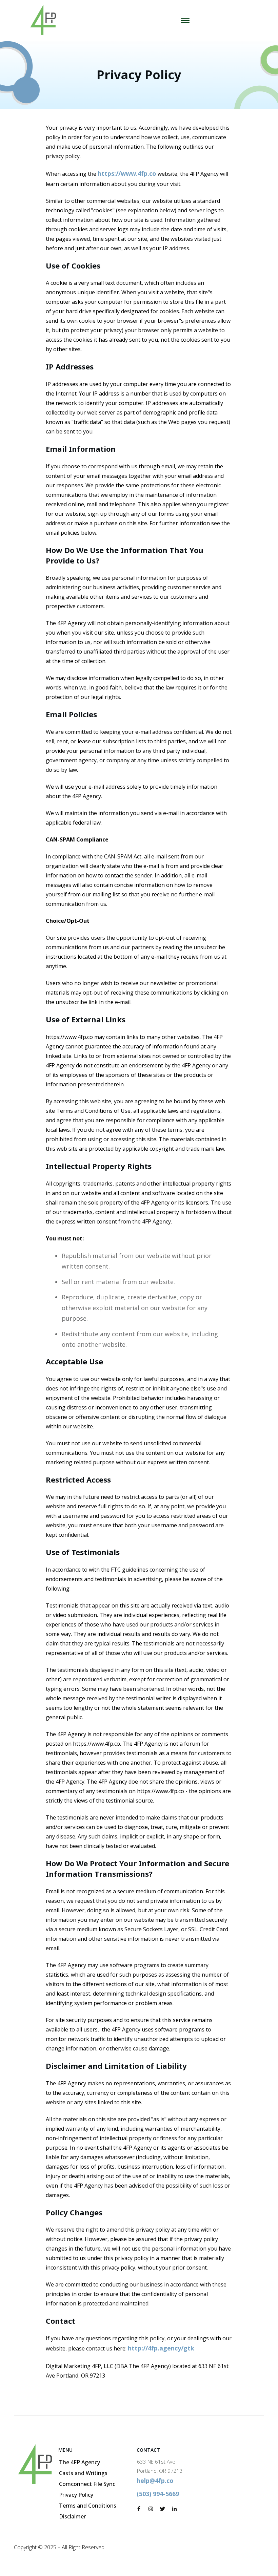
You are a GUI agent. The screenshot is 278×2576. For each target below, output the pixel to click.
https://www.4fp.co (127, 173)
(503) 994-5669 (158, 2494)
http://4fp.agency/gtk (161, 2348)
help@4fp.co (155, 2481)
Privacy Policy (139, 75)
